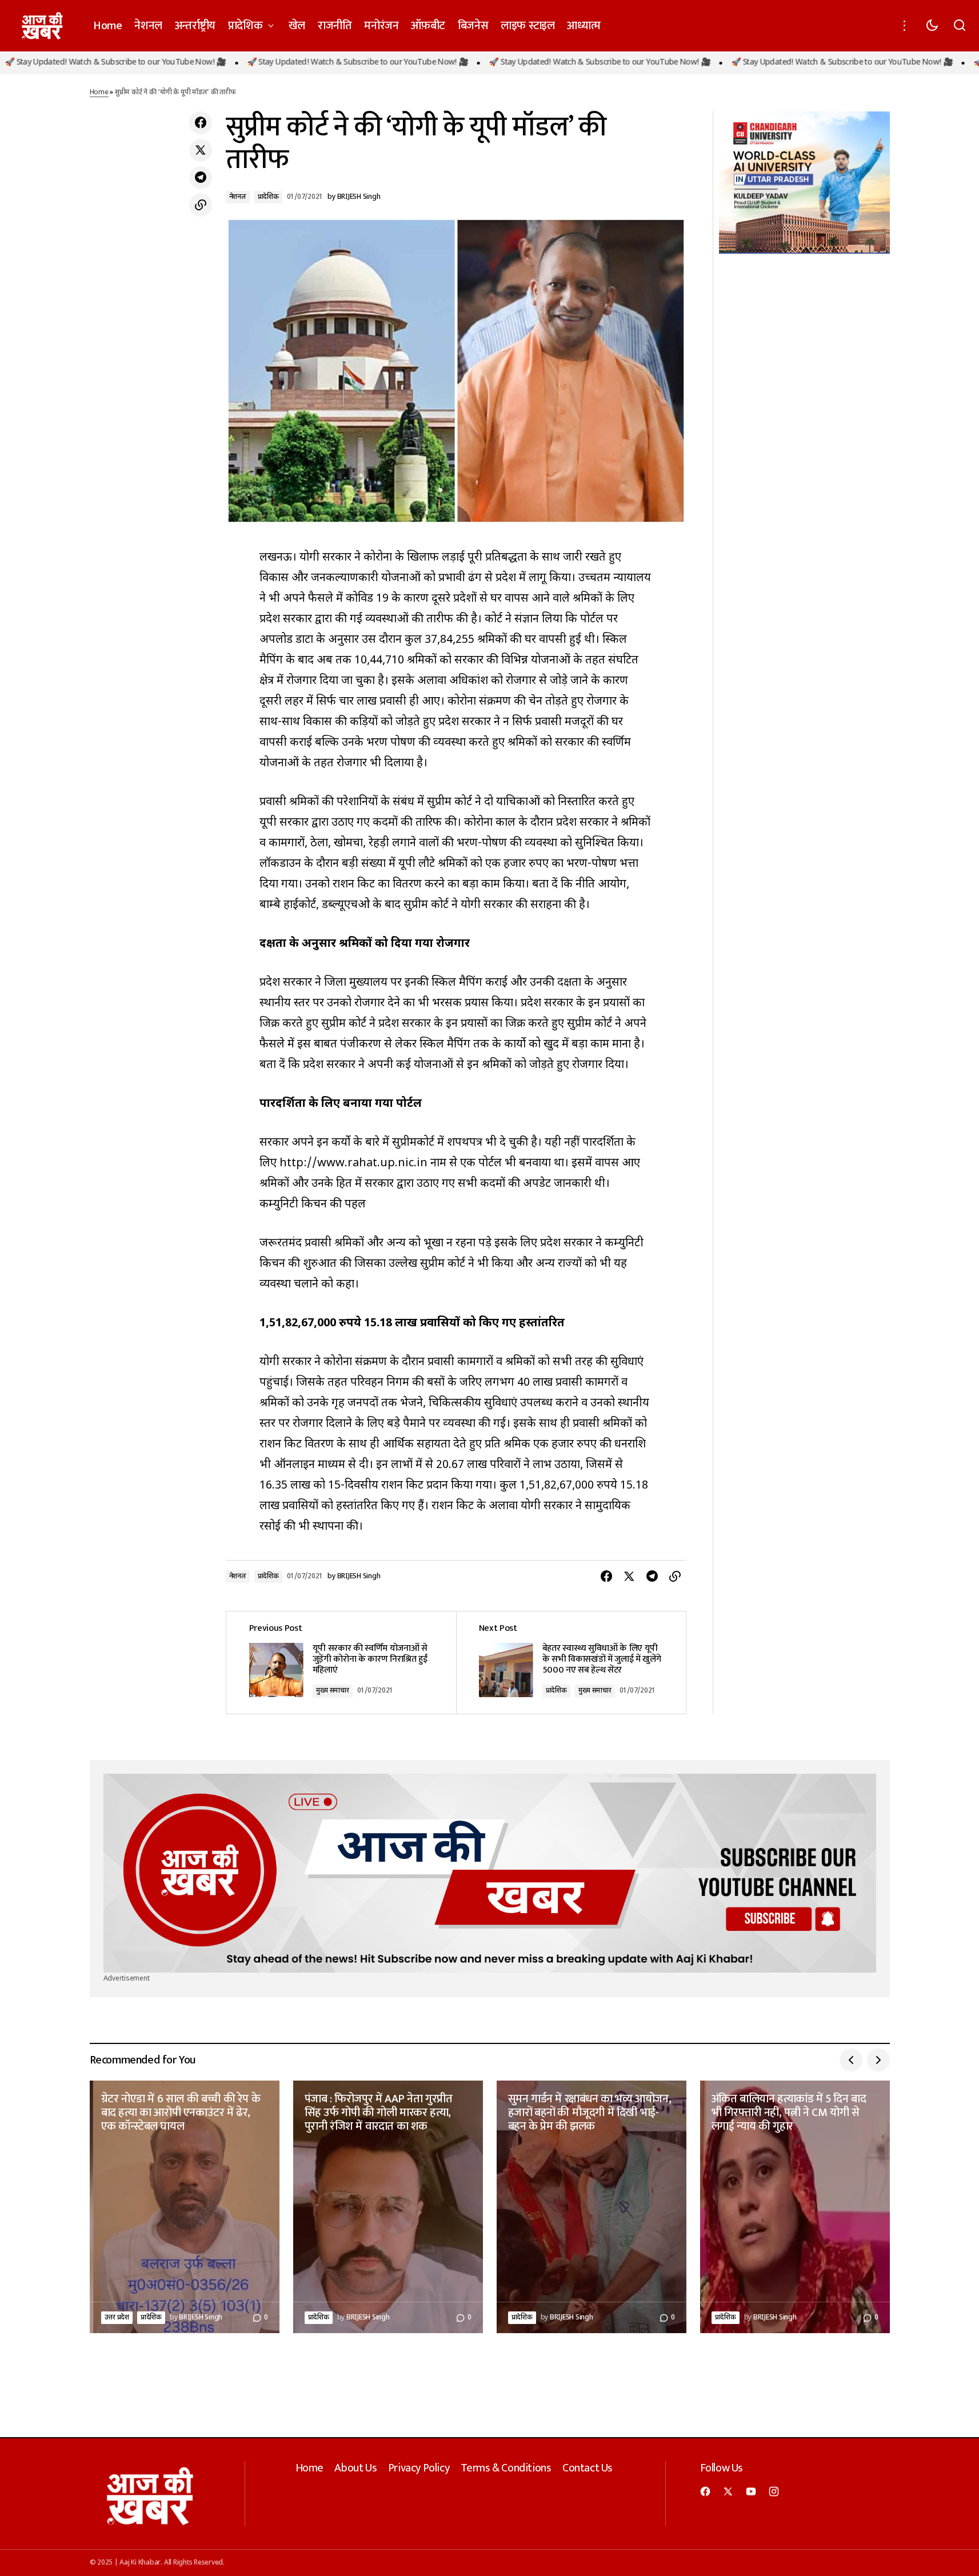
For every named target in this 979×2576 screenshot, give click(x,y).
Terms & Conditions (506, 2468)
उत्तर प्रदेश (117, 2318)
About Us (355, 2468)
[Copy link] (201, 205)
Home (99, 93)
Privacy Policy (419, 2468)
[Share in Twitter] (201, 150)
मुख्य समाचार (333, 1691)
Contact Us (588, 2468)
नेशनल (238, 197)
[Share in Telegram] (201, 178)
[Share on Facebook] (201, 123)
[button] (905, 26)
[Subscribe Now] (490, 1873)
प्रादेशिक (268, 197)
